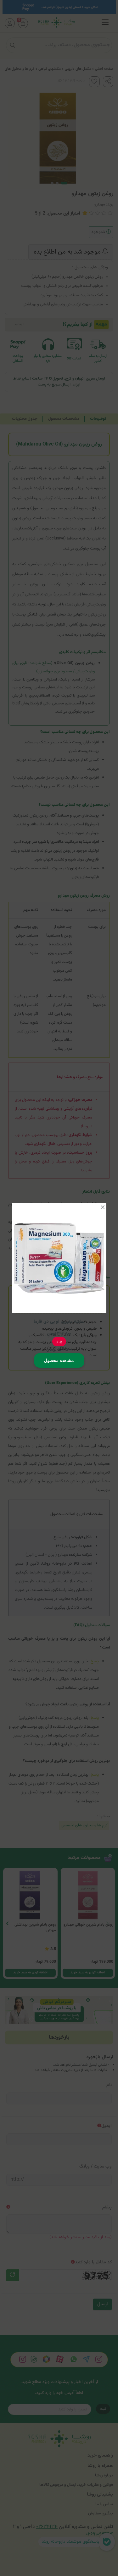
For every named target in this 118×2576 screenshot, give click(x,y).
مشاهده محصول (59, 1360)
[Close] (103, 1207)
